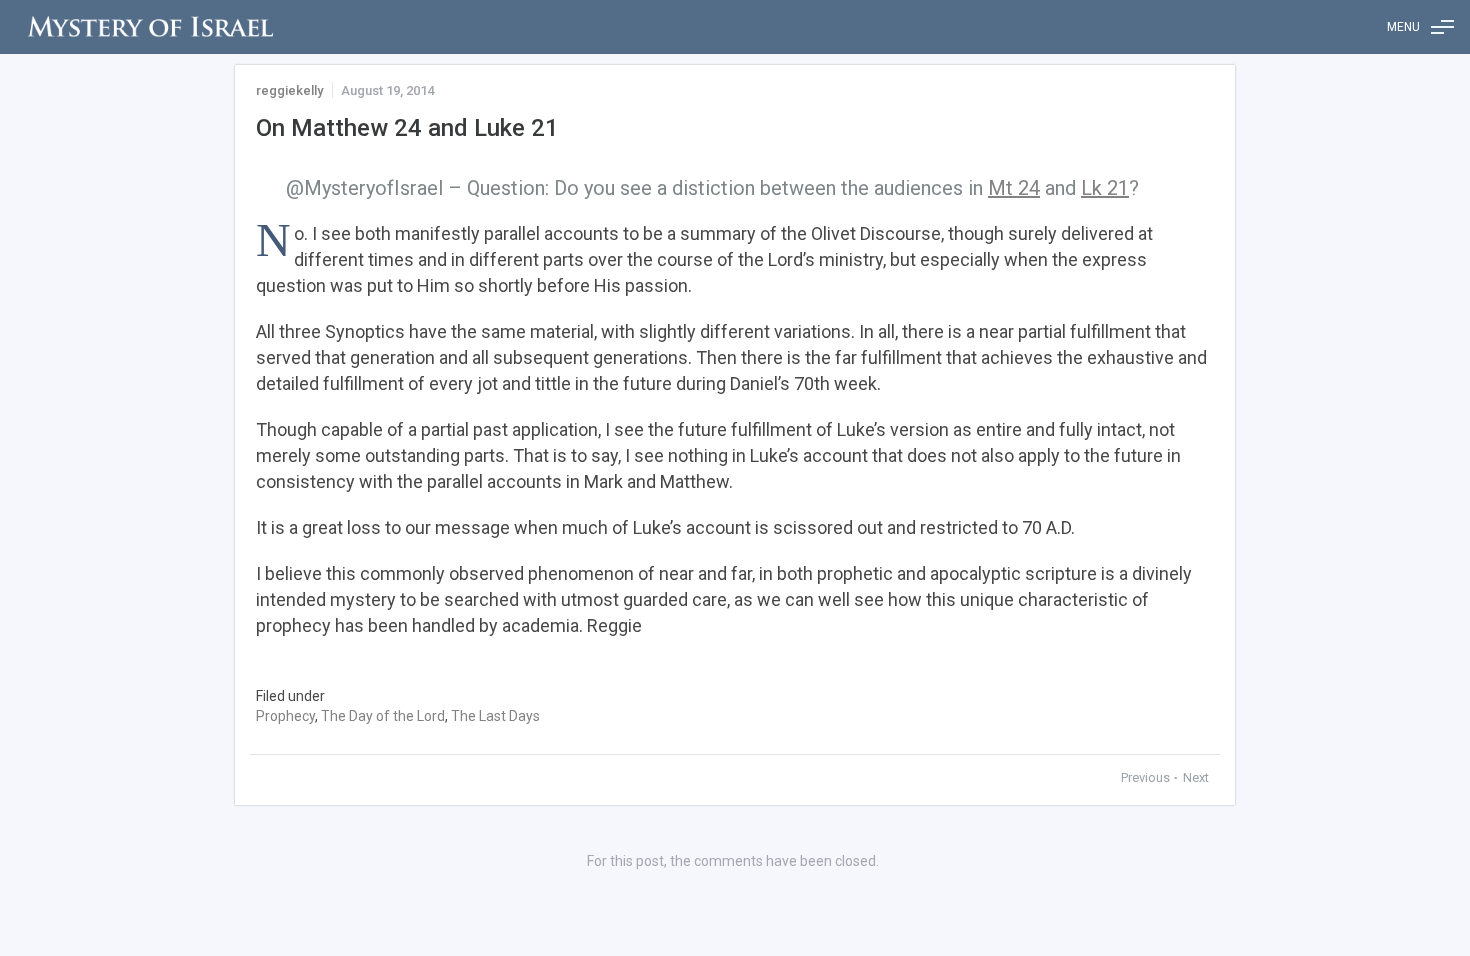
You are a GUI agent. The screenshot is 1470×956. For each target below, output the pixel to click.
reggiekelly (289, 90)
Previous (1147, 777)
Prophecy (285, 716)
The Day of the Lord (383, 716)
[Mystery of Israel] (150, 27)
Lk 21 (1105, 188)
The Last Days (495, 716)
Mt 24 (1014, 188)
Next (1196, 777)
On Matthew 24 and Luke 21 (407, 128)
